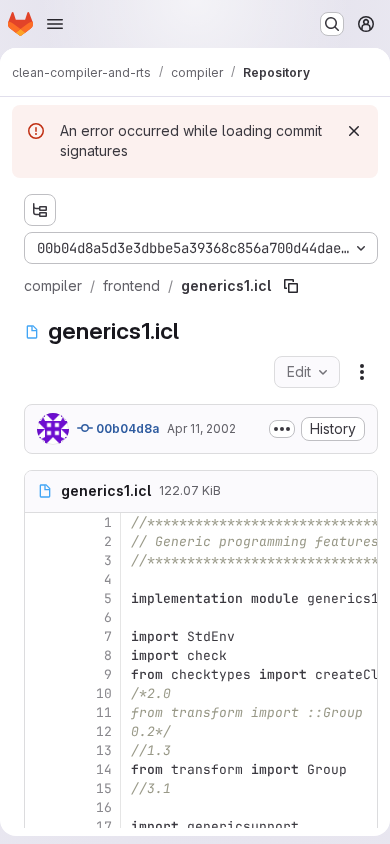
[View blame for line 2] (42, 541)
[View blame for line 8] (42, 655)
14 (104, 769)
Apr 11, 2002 (201, 428)
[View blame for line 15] (42, 788)
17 (104, 826)
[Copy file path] (291, 286)
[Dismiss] (354, 131)
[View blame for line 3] (42, 560)
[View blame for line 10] (42, 693)
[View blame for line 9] (42, 674)
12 (104, 731)
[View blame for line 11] (42, 712)
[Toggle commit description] (282, 429)
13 (104, 750)
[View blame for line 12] (42, 731)
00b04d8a (126, 428)
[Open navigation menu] (55, 24)
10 (104, 693)
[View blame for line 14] (42, 769)
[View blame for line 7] (42, 636)
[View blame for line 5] (42, 598)
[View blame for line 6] (42, 617)
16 (104, 807)
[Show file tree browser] (40, 210)
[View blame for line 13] (42, 750)
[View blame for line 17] (42, 826)
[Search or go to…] (332, 24)
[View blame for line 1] (42, 522)
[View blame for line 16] (42, 807)
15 (104, 788)
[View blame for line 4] (42, 579)
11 (104, 712)
